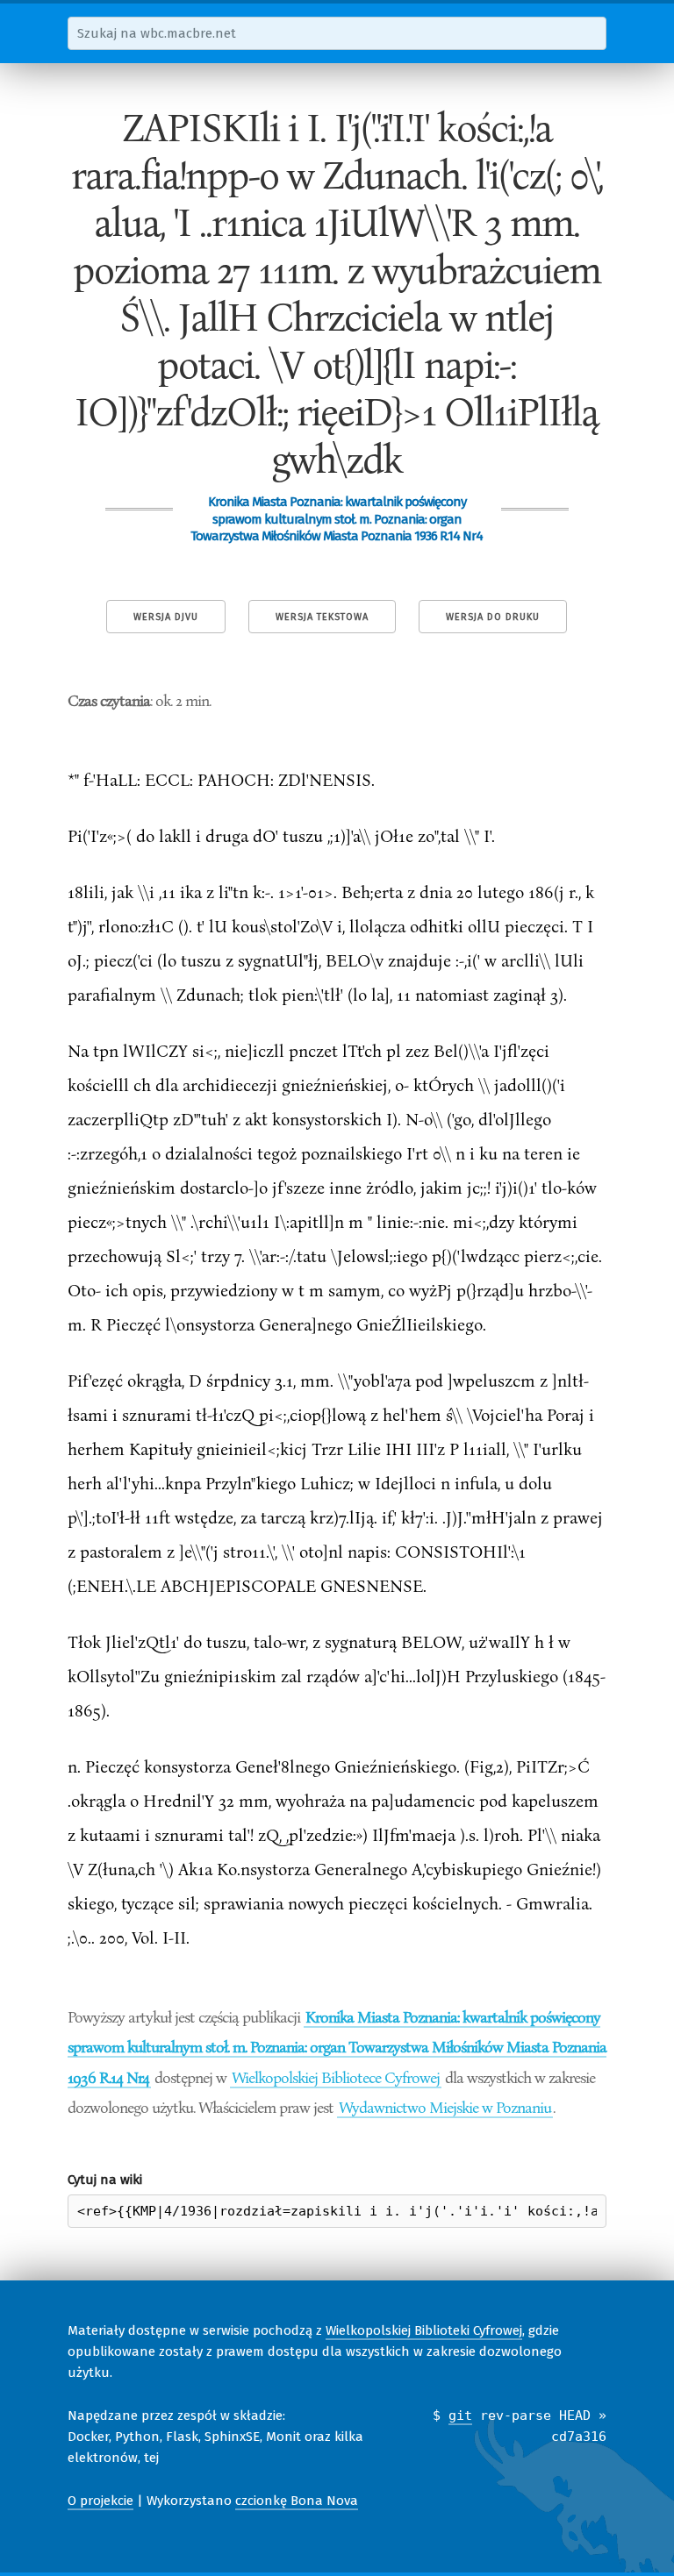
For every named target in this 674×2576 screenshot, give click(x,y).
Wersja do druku (493, 617)
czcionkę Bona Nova (297, 2501)
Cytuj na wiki (105, 2180)
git (460, 2415)
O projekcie (100, 2501)
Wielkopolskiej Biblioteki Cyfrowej (424, 2330)
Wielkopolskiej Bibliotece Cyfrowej (336, 2077)
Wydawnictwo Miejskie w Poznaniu (445, 2107)
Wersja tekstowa (322, 617)
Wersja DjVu (166, 617)
